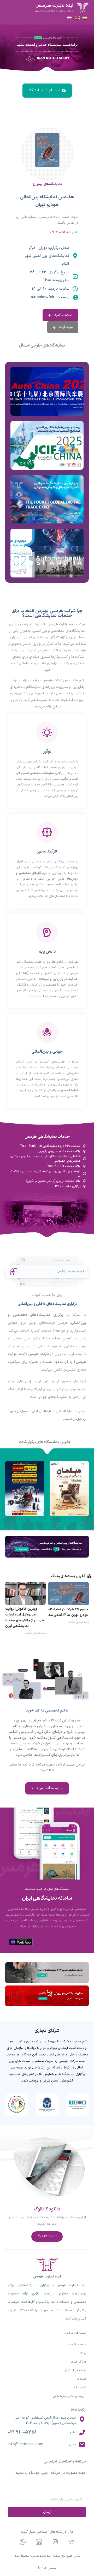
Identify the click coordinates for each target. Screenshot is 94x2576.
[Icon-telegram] (71, 2542)
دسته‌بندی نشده (79, 1622)
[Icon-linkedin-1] (39, 2542)
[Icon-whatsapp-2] (23, 2542)
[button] (69, 17)
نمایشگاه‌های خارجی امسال (42, 345)
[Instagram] (55, 2542)
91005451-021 (60, 232)
